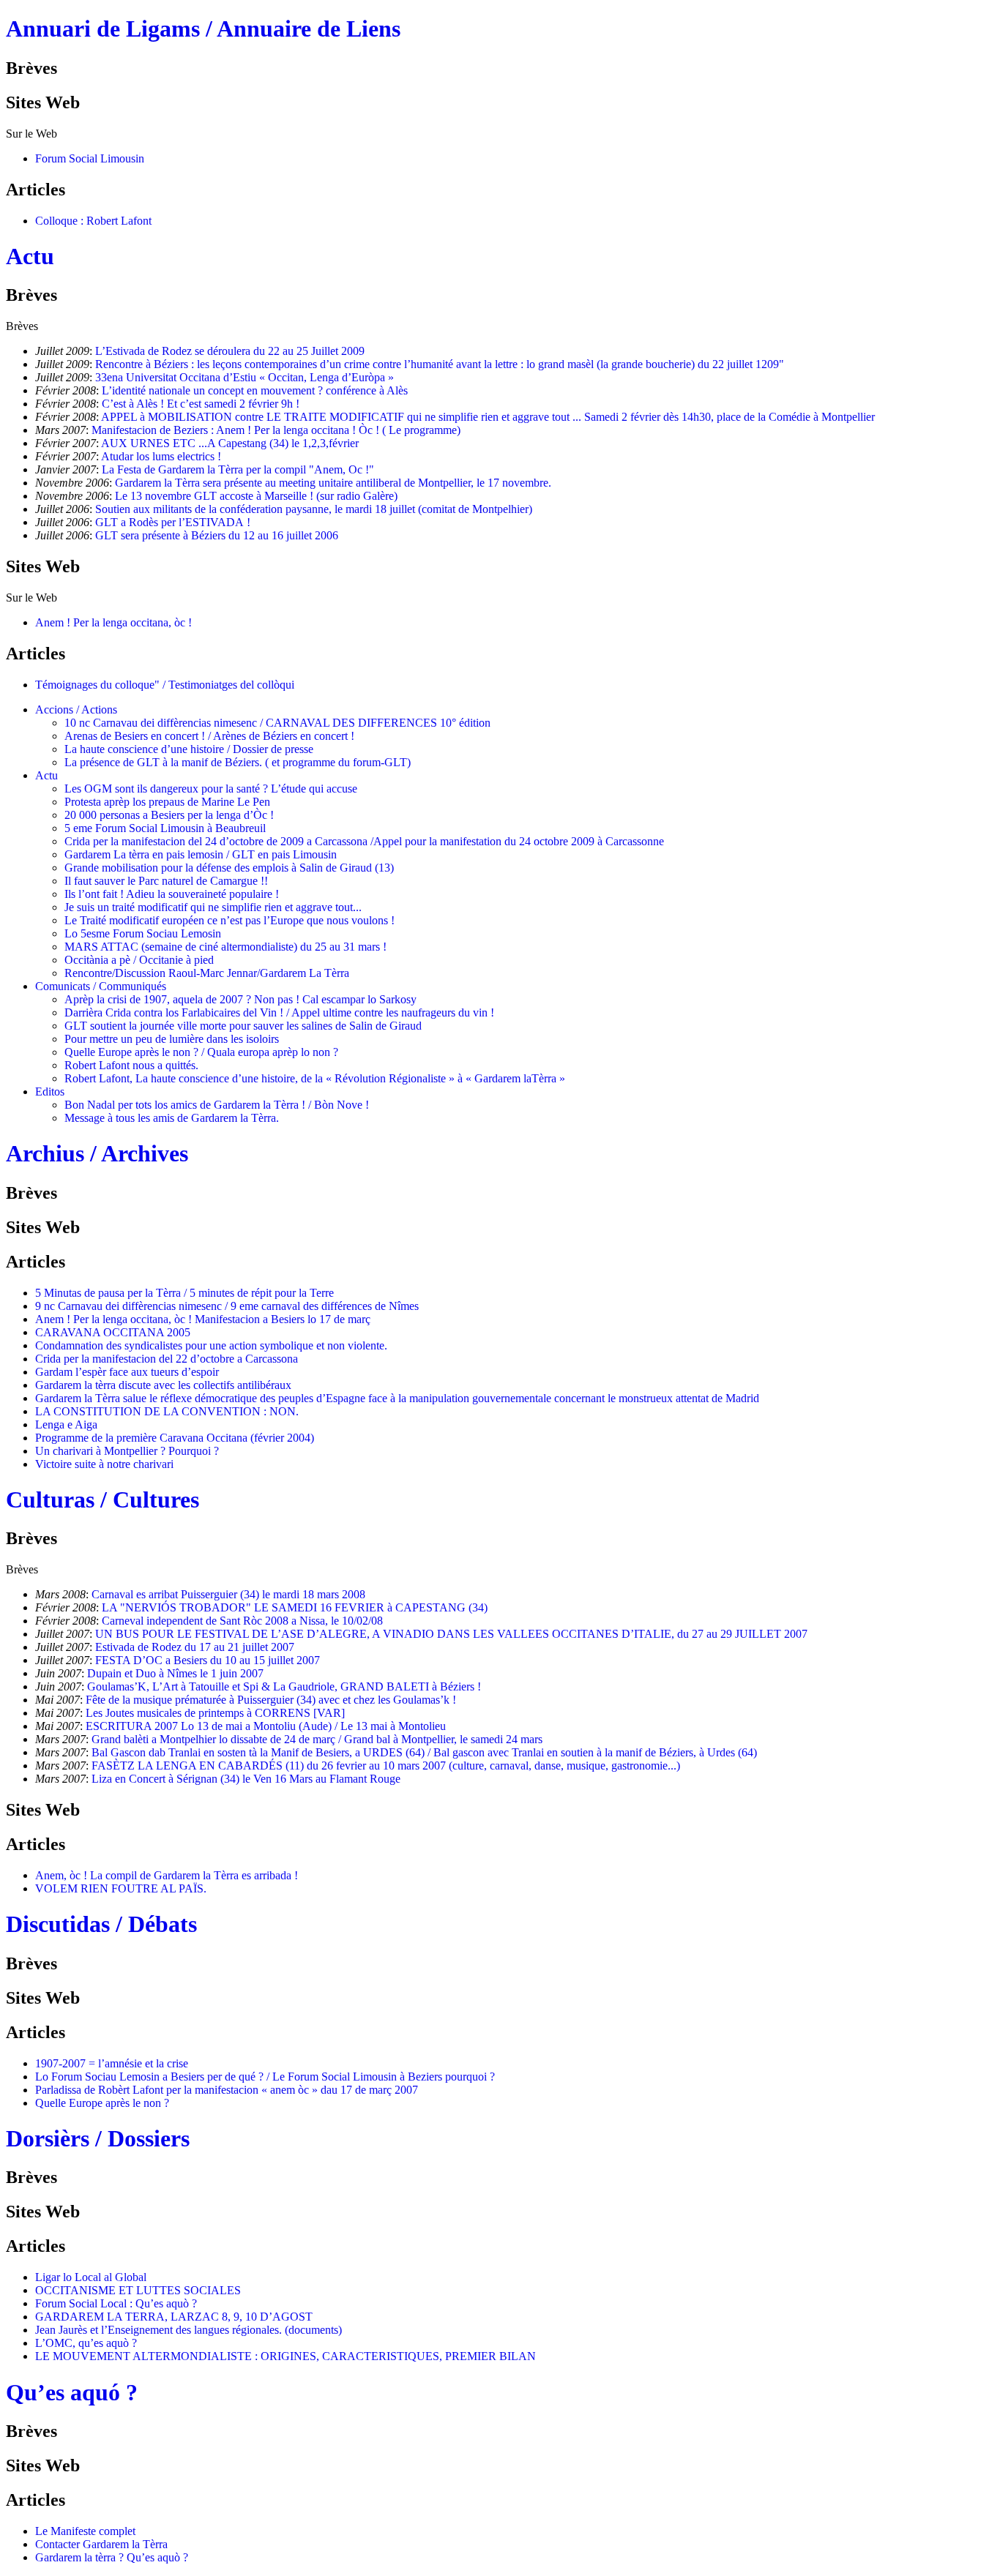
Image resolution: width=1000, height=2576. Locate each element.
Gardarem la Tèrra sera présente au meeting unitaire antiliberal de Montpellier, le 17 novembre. (333, 483)
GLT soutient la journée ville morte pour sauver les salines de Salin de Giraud (243, 1026)
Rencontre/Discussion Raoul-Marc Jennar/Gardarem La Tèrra (207, 973)
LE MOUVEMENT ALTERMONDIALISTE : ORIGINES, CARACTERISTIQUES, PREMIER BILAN (286, 2356)
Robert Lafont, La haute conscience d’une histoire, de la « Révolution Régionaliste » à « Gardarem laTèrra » (315, 1078)
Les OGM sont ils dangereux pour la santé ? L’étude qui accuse (211, 789)
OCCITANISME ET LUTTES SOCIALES (138, 2290)
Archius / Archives (97, 1153)
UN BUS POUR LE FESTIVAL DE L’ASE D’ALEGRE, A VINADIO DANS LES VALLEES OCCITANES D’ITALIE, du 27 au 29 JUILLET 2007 (451, 1634)
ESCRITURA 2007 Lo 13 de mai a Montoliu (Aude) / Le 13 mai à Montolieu (266, 1726)
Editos (50, 1092)
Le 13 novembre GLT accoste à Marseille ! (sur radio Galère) (256, 496)
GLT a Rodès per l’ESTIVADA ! (173, 522)
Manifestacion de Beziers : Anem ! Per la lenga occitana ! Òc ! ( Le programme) (276, 430)
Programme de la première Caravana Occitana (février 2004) (175, 1438)
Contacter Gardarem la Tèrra (101, 2544)
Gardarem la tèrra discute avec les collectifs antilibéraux (163, 1385)
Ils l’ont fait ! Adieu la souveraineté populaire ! (172, 894)
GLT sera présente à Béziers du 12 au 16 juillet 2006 (217, 535)
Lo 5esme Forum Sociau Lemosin (143, 933)
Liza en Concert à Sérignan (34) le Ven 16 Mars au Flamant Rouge (246, 1779)
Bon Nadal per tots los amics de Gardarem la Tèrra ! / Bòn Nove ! (217, 1105)
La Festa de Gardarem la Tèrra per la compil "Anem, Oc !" (238, 469)
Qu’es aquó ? (72, 2392)
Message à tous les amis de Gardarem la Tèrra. (172, 1118)
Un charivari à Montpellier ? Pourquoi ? (127, 1451)
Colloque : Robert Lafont (93, 221)
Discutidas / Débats (101, 1924)
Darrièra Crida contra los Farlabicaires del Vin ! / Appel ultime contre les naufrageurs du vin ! (279, 1012)
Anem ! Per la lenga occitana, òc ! (113, 622)
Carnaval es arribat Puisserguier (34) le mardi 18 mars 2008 (228, 1594)
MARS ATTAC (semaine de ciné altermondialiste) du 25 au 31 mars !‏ (225, 947)
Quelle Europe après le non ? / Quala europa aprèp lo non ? (201, 1052)
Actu (30, 256)
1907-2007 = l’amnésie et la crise (112, 2063)
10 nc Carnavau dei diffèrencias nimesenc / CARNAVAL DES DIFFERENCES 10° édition (277, 723)
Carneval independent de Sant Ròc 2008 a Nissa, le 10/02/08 (242, 1621)
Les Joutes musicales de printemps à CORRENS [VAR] (215, 1713)
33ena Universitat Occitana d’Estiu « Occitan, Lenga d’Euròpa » (245, 377)
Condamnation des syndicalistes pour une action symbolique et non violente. (211, 1345)
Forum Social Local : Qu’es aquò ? (116, 2303)
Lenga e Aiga (66, 1424)
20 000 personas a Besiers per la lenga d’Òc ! (169, 815)
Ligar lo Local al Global (91, 2277)
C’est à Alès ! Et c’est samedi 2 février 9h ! (201, 404)
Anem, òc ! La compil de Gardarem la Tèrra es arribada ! (167, 1875)
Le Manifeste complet (85, 2531)
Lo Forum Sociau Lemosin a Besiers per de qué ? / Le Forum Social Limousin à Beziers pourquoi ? (265, 2077)
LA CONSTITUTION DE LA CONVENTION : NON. (167, 1411)
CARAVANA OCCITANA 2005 (113, 1332)
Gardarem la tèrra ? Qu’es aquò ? (112, 2557)
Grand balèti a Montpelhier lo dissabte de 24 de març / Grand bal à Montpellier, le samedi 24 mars (317, 1739)
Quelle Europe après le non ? (102, 2103)
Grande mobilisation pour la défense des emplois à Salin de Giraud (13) (229, 868)
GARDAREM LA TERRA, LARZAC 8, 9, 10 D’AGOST (174, 2317)
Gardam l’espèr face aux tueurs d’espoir (127, 1372)
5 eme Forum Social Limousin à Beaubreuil (165, 828)
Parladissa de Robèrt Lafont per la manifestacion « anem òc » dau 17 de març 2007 (227, 2090)
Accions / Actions (76, 709)
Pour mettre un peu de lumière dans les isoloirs (172, 1039)
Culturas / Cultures (102, 1499)
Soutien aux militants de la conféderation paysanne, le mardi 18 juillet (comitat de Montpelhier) (314, 509)
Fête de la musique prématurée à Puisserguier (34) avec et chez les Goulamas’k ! (271, 1700)
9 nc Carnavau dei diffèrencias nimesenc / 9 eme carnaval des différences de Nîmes (227, 1306)
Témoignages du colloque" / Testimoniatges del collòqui (165, 685)
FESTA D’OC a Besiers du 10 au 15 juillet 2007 (208, 1660)
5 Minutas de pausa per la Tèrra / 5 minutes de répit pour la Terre (184, 1293)
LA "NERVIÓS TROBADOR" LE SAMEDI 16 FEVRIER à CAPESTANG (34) (295, 1607)
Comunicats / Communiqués (101, 986)
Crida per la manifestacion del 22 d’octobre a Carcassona (167, 1359)
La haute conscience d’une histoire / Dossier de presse (189, 749)
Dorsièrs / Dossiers (98, 2138)
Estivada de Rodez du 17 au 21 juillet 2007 (195, 1647)
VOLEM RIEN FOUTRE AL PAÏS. (121, 1888)
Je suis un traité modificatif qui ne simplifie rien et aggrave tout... (213, 907)
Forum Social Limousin (90, 158)
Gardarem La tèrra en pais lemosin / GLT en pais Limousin (201, 854)
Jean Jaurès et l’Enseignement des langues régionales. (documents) (189, 2330)
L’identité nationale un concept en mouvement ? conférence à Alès (255, 390)
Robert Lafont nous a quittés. (131, 1065)
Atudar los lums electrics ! (161, 456)
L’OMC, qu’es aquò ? (86, 2343)
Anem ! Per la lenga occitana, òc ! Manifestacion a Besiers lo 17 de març (203, 1319)
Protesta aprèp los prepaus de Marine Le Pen (167, 802)
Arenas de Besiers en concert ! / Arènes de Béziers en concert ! (209, 736)
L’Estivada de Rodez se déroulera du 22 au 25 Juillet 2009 (230, 351)
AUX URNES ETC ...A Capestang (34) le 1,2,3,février (230, 443)
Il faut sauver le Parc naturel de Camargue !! (166, 881)
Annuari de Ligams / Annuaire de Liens (203, 29)
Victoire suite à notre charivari (104, 1464)
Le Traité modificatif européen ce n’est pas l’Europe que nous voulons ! (230, 920)
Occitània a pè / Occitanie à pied (139, 960)
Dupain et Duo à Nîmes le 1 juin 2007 (175, 1673)
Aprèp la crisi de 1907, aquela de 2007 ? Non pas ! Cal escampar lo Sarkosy (240, 999)
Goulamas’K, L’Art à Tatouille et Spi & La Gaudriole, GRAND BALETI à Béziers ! (284, 1686)
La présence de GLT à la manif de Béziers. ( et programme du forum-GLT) (238, 762)
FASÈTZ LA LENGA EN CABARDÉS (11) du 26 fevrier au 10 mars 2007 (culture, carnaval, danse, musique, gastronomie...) (386, 1766)
